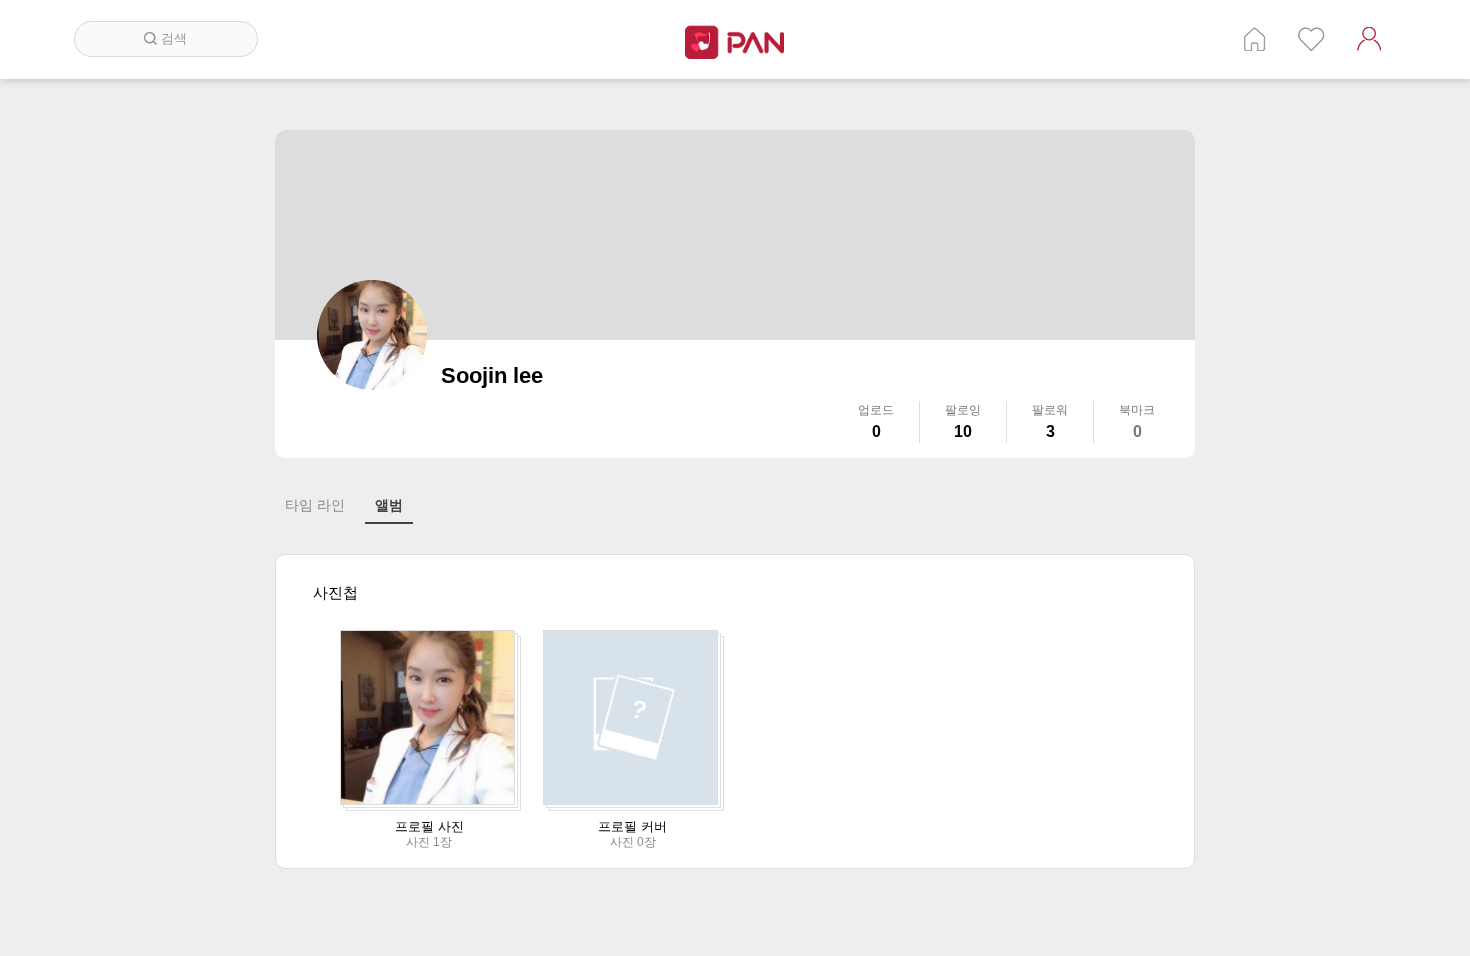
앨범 (389, 505)
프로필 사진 (429, 826)
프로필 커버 (632, 826)
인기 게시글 (1311, 39)
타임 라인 (315, 505)
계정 (1369, 39)
